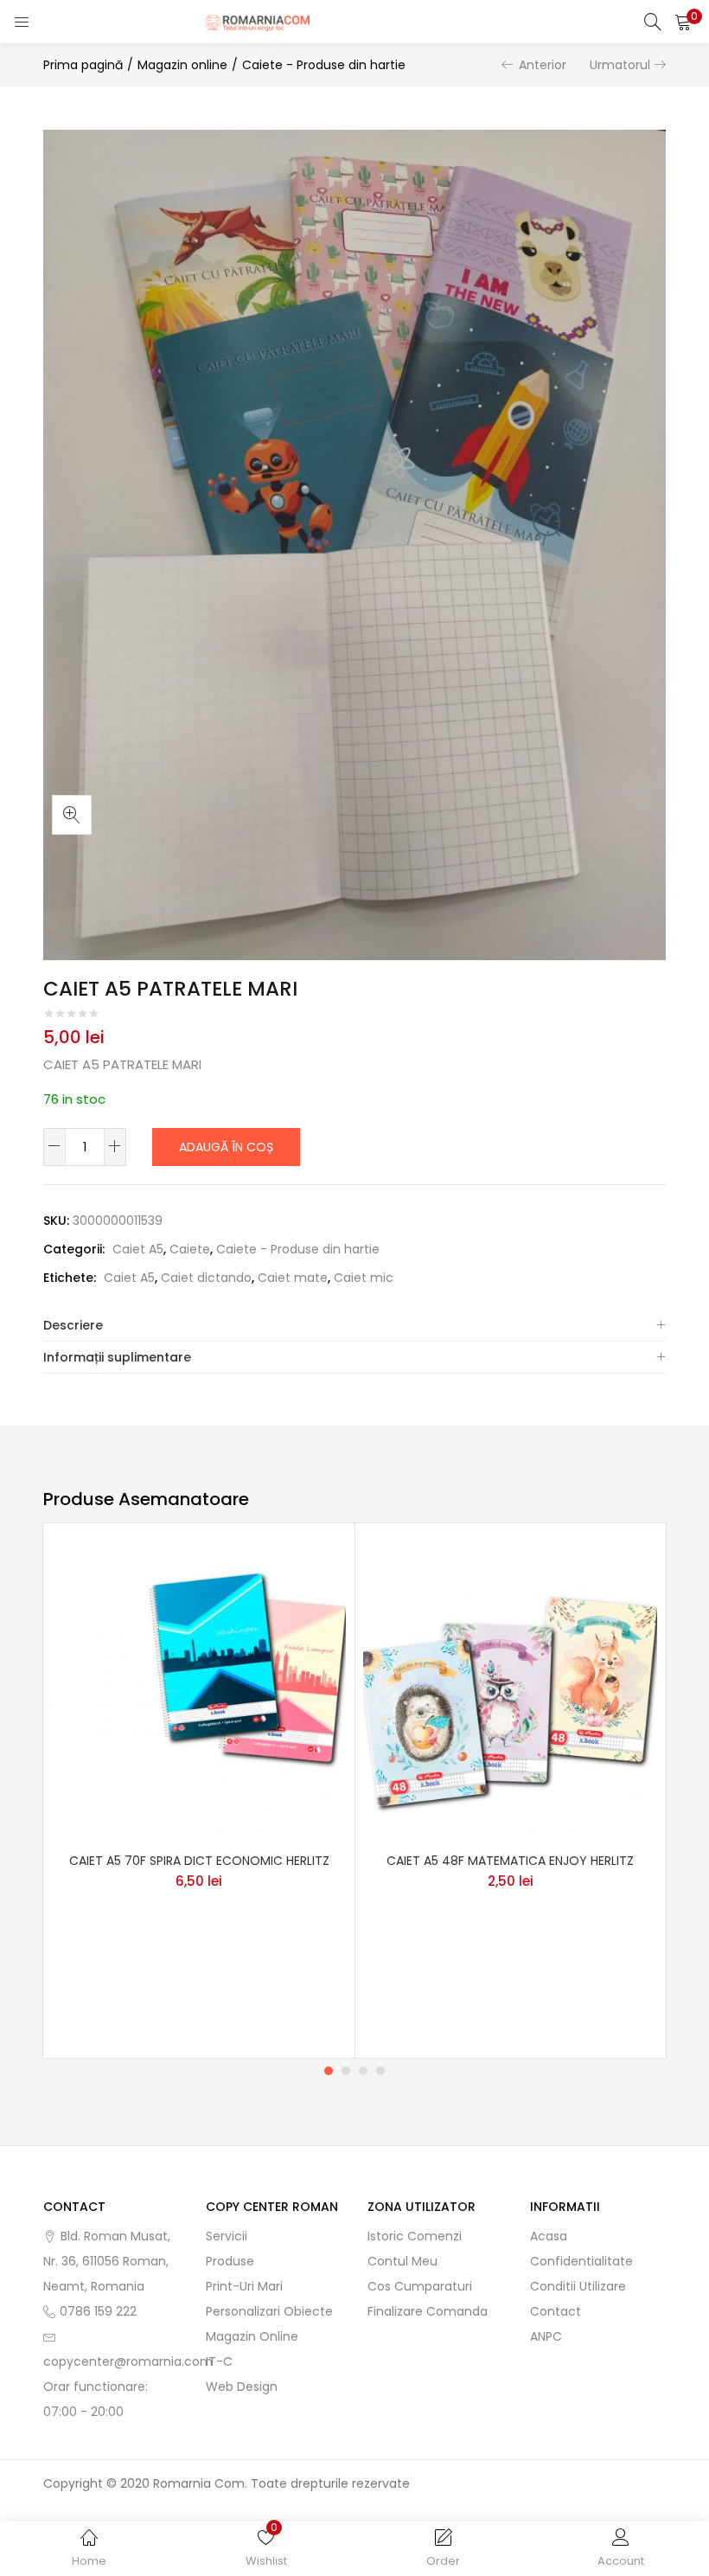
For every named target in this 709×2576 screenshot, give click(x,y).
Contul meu (402, 2261)
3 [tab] (363, 2071)
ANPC (546, 2336)
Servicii (227, 2236)
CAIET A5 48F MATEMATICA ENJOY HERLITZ (510, 1861)
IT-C (219, 2361)
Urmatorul (620, 65)
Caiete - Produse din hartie (324, 65)
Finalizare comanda (428, 2311)
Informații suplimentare (117, 1357)
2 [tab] (346, 2071)
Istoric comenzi (415, 2236)
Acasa (549, 2236)
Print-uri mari (244, 2286)
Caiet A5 (138, 1249)
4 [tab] (380, 2071)
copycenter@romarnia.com (128, 2361)
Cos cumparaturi (420, 2286)
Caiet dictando (206, 1278)
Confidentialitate (581, 2261)
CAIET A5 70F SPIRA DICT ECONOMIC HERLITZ (199, 1861)
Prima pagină (83, 65)
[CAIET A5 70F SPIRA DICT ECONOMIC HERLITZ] (199, 1691)
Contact (556, 2311)
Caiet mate (293, 1278)
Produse (230, 2261)
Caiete (190, 1249)
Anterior (543, 65)
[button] (683, 22)
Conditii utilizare (578, 2286)
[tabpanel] (199, 1791)
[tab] (354, 1326)
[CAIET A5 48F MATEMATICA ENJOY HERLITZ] (510, 1691)
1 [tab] (329, 2071)
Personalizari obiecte (269, 2311)
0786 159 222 (98, 2311)
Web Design (242, 2387)
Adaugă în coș (226, 1147)
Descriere (73, 1325)
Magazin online (182, 65)
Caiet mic (364, 1278)
